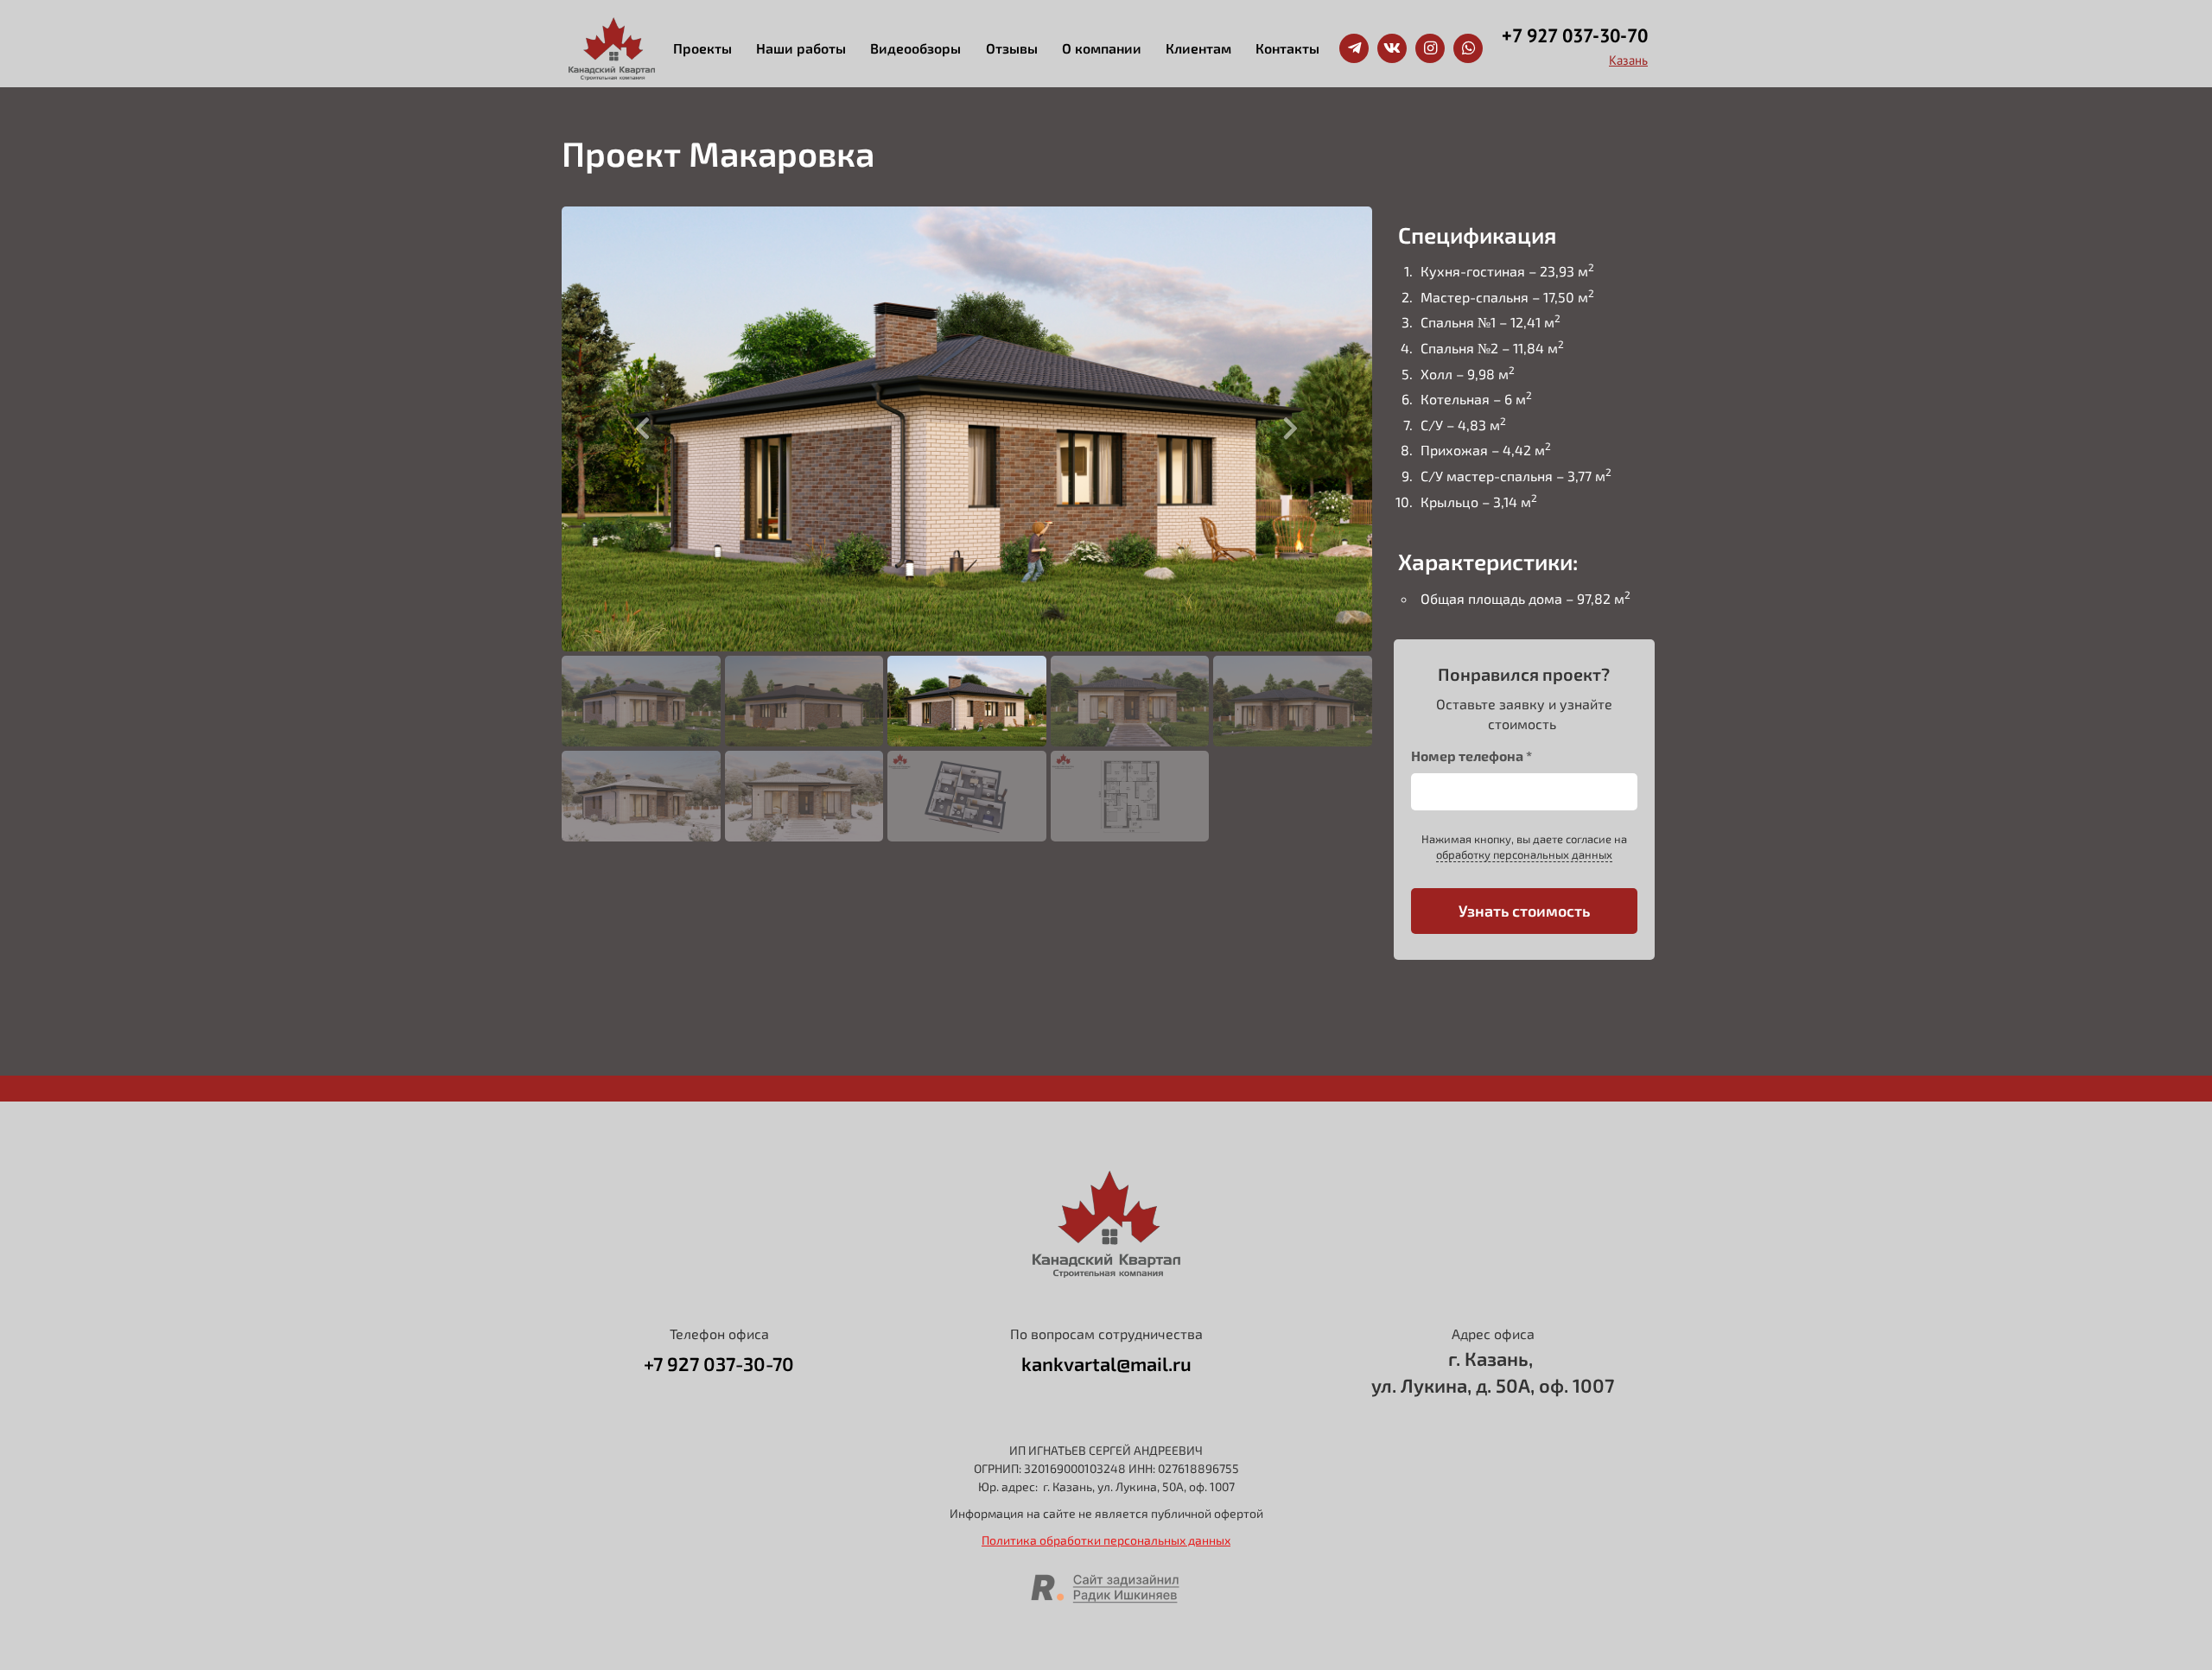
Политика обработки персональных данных (1106, 1540)
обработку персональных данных (1524, 854)
